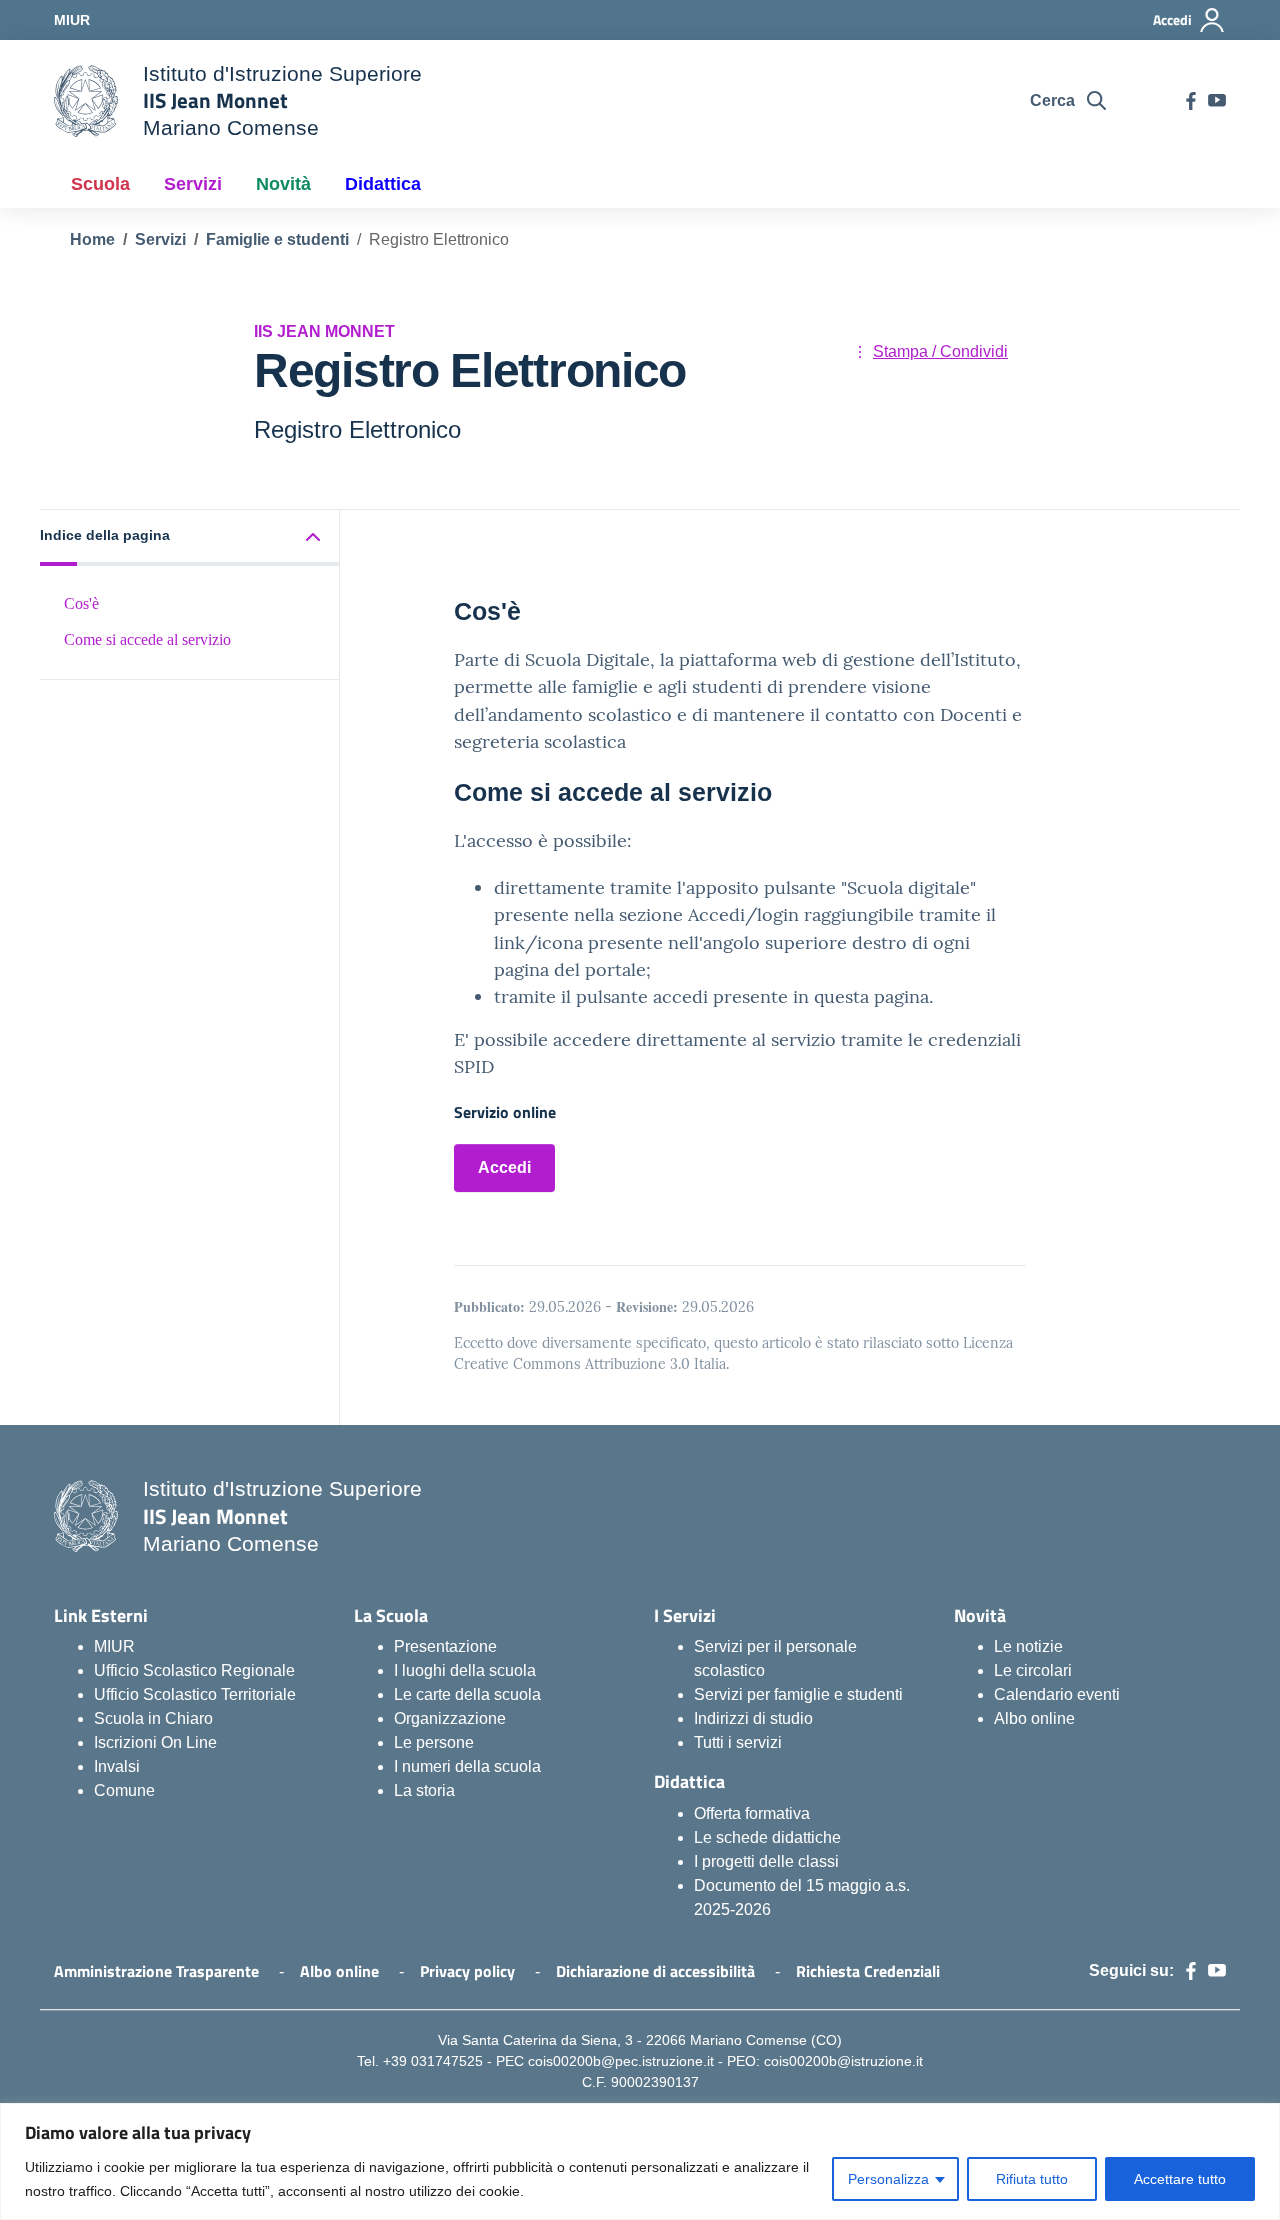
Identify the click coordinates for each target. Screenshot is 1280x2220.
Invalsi (117, 1766)
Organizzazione (450, 1718)
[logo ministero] (86, 101)
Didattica (383, 184)
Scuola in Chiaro (153, 1718)
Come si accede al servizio (147, 639)
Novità (283, 184)
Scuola (100, 184)
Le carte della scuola (467, 1694)
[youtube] (1217, 101)
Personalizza (888, 2179)
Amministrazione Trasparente (156, 1971)
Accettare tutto (1180, 2179)
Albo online (1034, 1718)
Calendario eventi (1057, 1694)
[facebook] (1191, 101)
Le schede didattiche (767, 1837)
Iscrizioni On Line (155, 1742)
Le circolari (1033, 1670)
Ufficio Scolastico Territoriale (195, 1694)
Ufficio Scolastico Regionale (194, 1670)
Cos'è (81, 602)
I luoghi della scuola (465, 1670)
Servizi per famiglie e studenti (798, 1694)
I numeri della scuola (467, 1766)
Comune (124, 1790)
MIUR (114, 1646)
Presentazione (445, 1646)
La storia (424, 1790)
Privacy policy (467, 1971)
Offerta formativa (752, 1813)
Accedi (504, 1167)
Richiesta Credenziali (868, 1971)
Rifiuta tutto (1032, 2179)
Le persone (434, 1742)
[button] (190, 537)
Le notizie (1028, 1646)
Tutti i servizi (738, 1742)
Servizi (193, 184)
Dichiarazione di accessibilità (655, 1971)
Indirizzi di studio (753, 1718)
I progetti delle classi (766, 1861)
